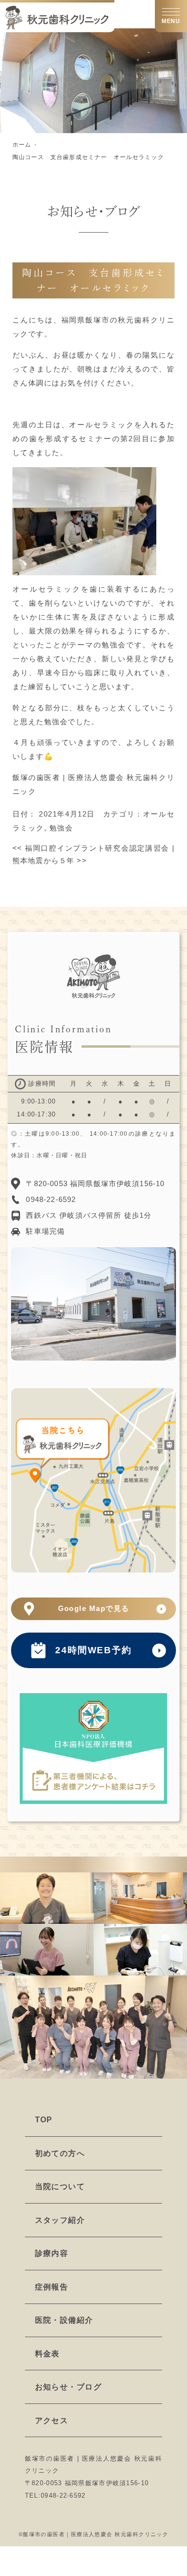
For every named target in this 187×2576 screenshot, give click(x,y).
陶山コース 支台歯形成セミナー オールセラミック (88, 157)
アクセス (52, 2421)
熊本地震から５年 (50, 861)
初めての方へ (60, 2153)
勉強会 (61, 828)
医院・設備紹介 (64, 2320)
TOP (44, 2120)
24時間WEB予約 (93, 1650)
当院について (60, 2186)
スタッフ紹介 (60, 2220)
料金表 (47, 2354)
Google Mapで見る (94, 1609)
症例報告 (52, 2287)
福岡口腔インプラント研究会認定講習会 (91, 848)
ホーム (22, 145)
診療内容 (52, 2253)
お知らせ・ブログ (69, 2387)
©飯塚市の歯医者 (42, 2534)
